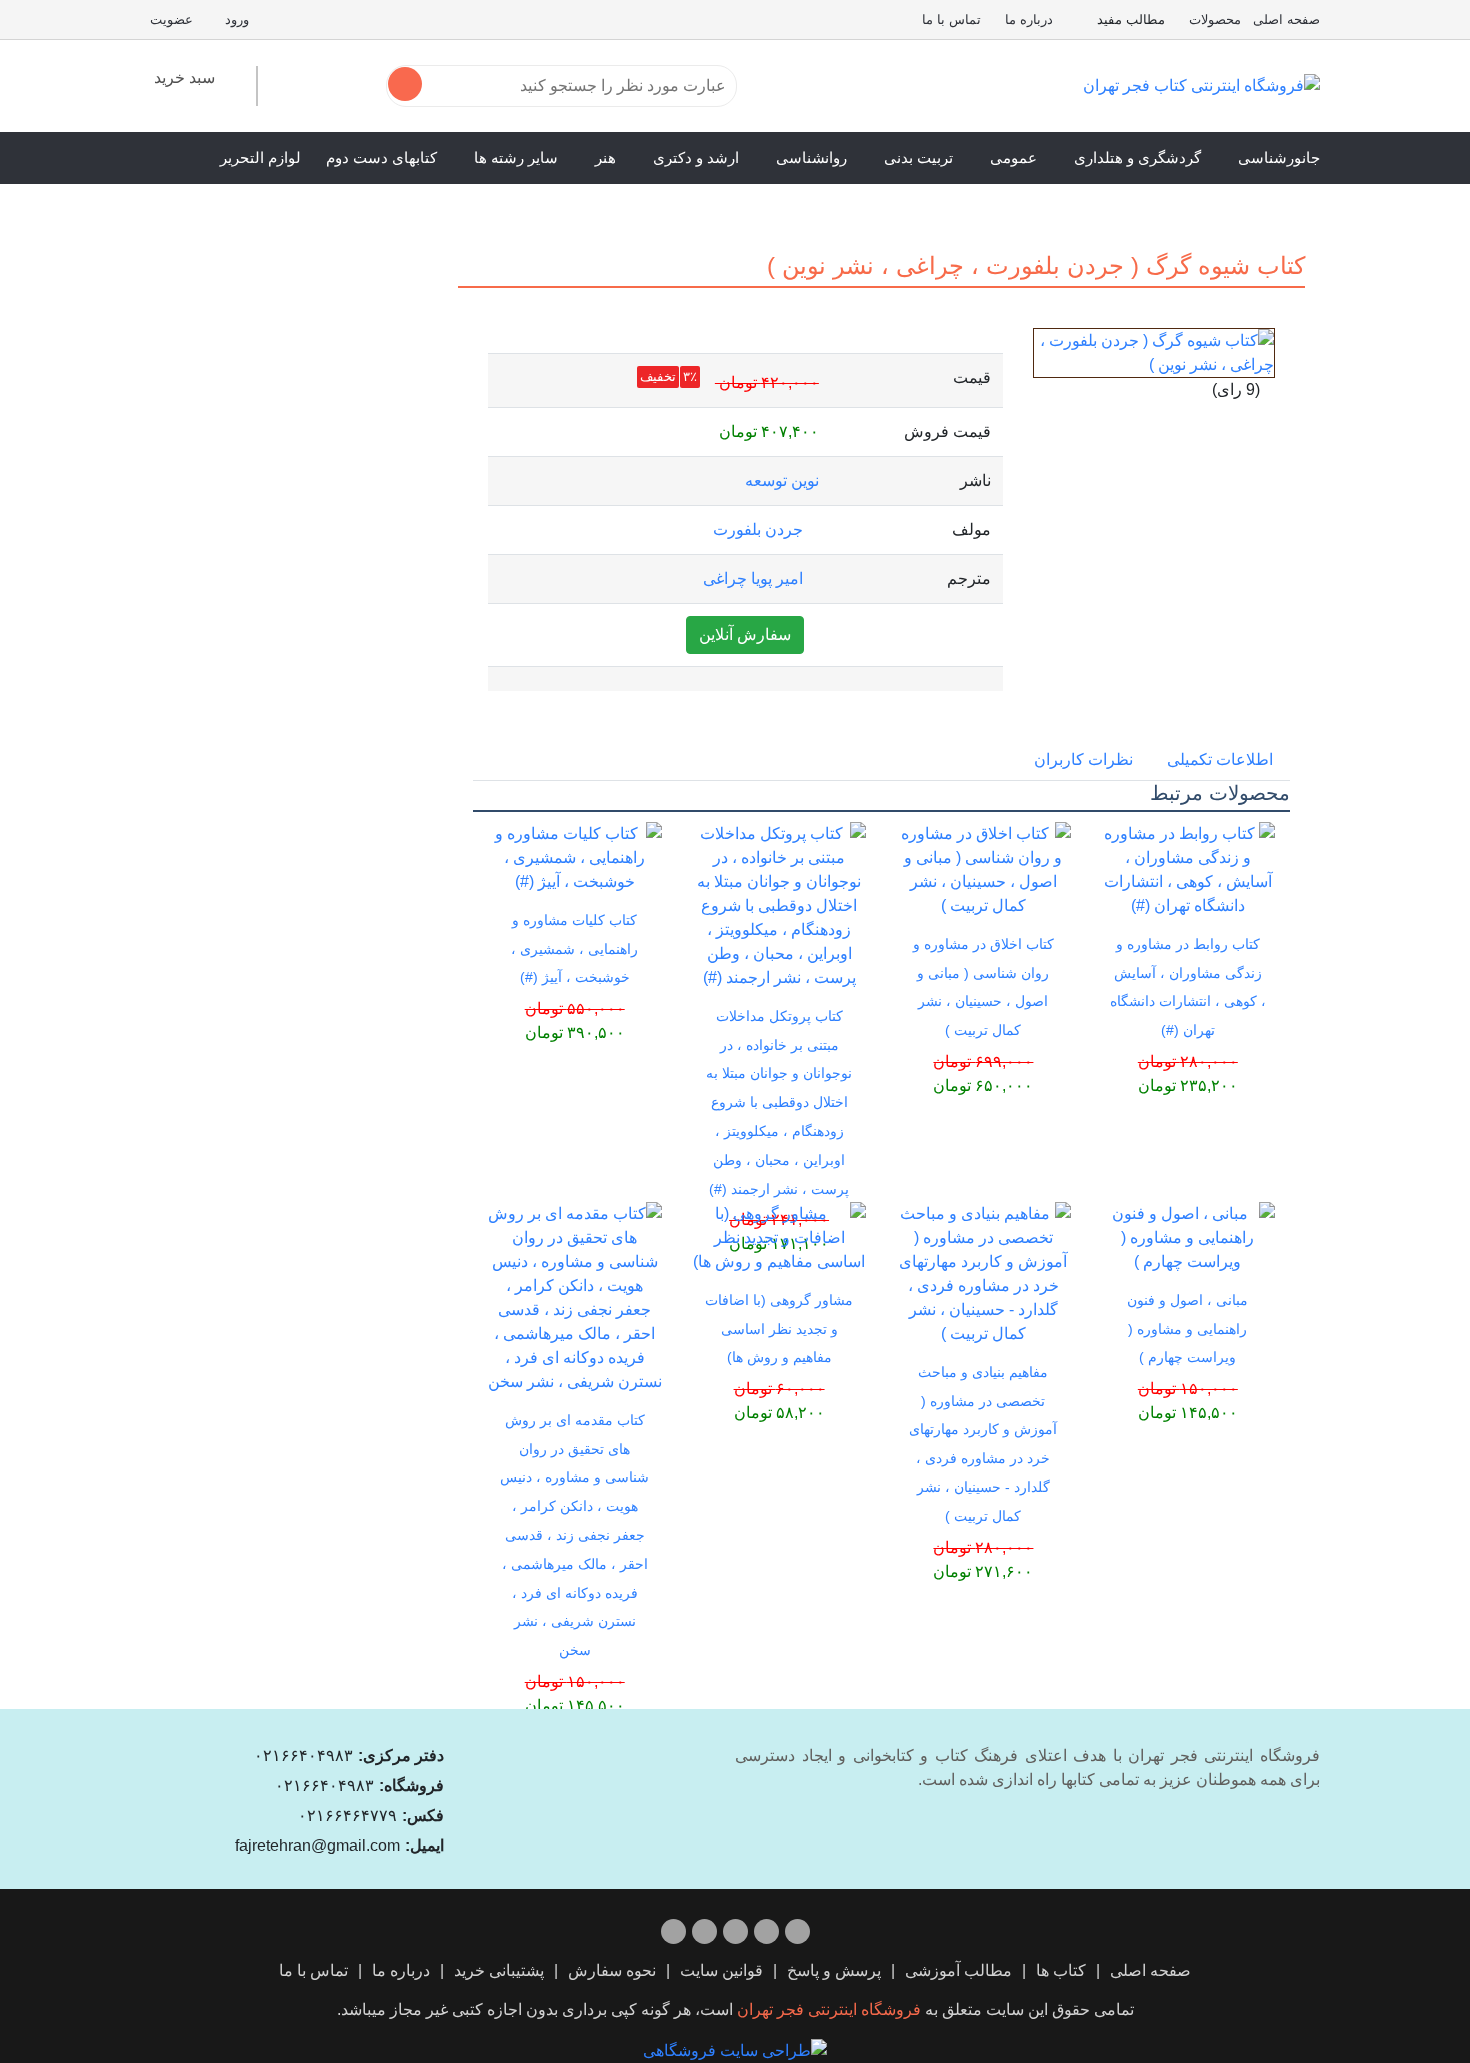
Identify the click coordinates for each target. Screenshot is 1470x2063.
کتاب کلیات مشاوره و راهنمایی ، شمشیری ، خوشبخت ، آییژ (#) (574, 949)
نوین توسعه (782, 480)
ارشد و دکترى (696, 157)
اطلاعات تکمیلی (1220, 759)
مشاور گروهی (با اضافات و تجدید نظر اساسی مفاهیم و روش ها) (779, 1329)
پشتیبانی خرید (499, 1970)
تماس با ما (951, 19)
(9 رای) (1236, 389)
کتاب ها (1061, 1970)
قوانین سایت (721, 1970)
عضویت (171, 19)
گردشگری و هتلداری (1137, 157)
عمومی (1013, 157)
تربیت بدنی (918, 157)
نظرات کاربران (1083, 759)
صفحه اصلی (1286, 19)
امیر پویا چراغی (753, 578)
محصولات (1215, 19)
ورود (237, 19)
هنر (605, 157)
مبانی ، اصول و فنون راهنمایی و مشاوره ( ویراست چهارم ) (1187, 1329)
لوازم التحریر (260, 157)
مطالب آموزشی (958, 1970)
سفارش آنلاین (745, 634)
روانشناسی (811, 157)
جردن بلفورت (758, 529)
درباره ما (1029, 19)
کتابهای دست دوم (381, 157)
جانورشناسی (1279, 157)
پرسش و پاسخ (834, 1970)
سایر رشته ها (516, 157)
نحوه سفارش (612, 1970)
